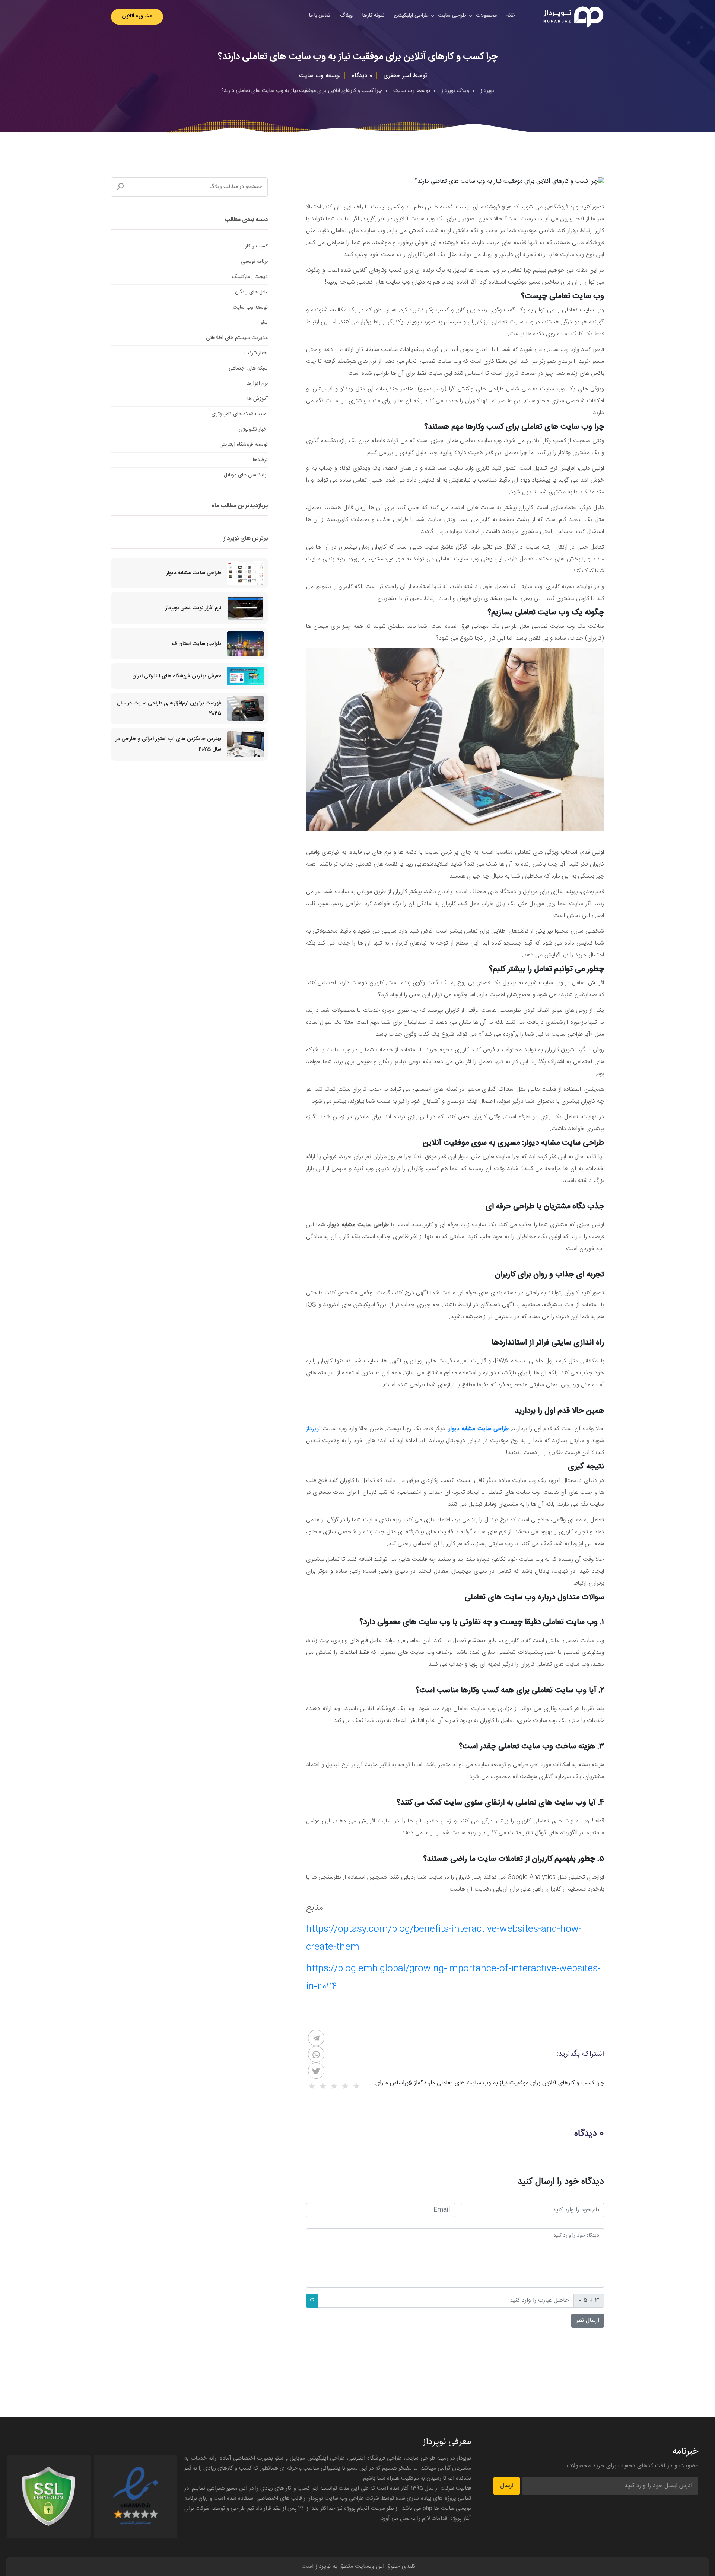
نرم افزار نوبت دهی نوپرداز (193, 608)
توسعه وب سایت (250, 307)
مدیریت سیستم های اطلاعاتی (237, 338)
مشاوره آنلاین (137, 16)
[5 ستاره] (312, 2086)
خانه (511, 16)
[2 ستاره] (345, 2086)
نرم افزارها (257, 384)
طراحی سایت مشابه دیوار (194, 573)
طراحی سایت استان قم (196, 644)
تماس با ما (320, 16)
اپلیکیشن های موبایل (246, 475)
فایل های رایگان (251, 292)
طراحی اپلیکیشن (411, 16)
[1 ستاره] (356, 2086)
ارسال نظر (588, 2321)
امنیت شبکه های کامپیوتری (240, 414)
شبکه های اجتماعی (248, 368)
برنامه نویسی (254, 262)
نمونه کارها (373, 16)
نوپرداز (313, 1429)
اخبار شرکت (256, 353)
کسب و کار (256, 246)
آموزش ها (258, 399)
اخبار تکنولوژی (253, 429)
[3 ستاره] (334, 2086)
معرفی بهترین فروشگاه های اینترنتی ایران (177, 676)
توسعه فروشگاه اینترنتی (244, 445)
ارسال (507, 2486)
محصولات (486, 16)
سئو (264, 323)
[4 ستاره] (323, 2086)
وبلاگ (346, 16)
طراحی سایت (452, 16)
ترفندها (260, 460)
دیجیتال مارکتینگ (250, 277)
